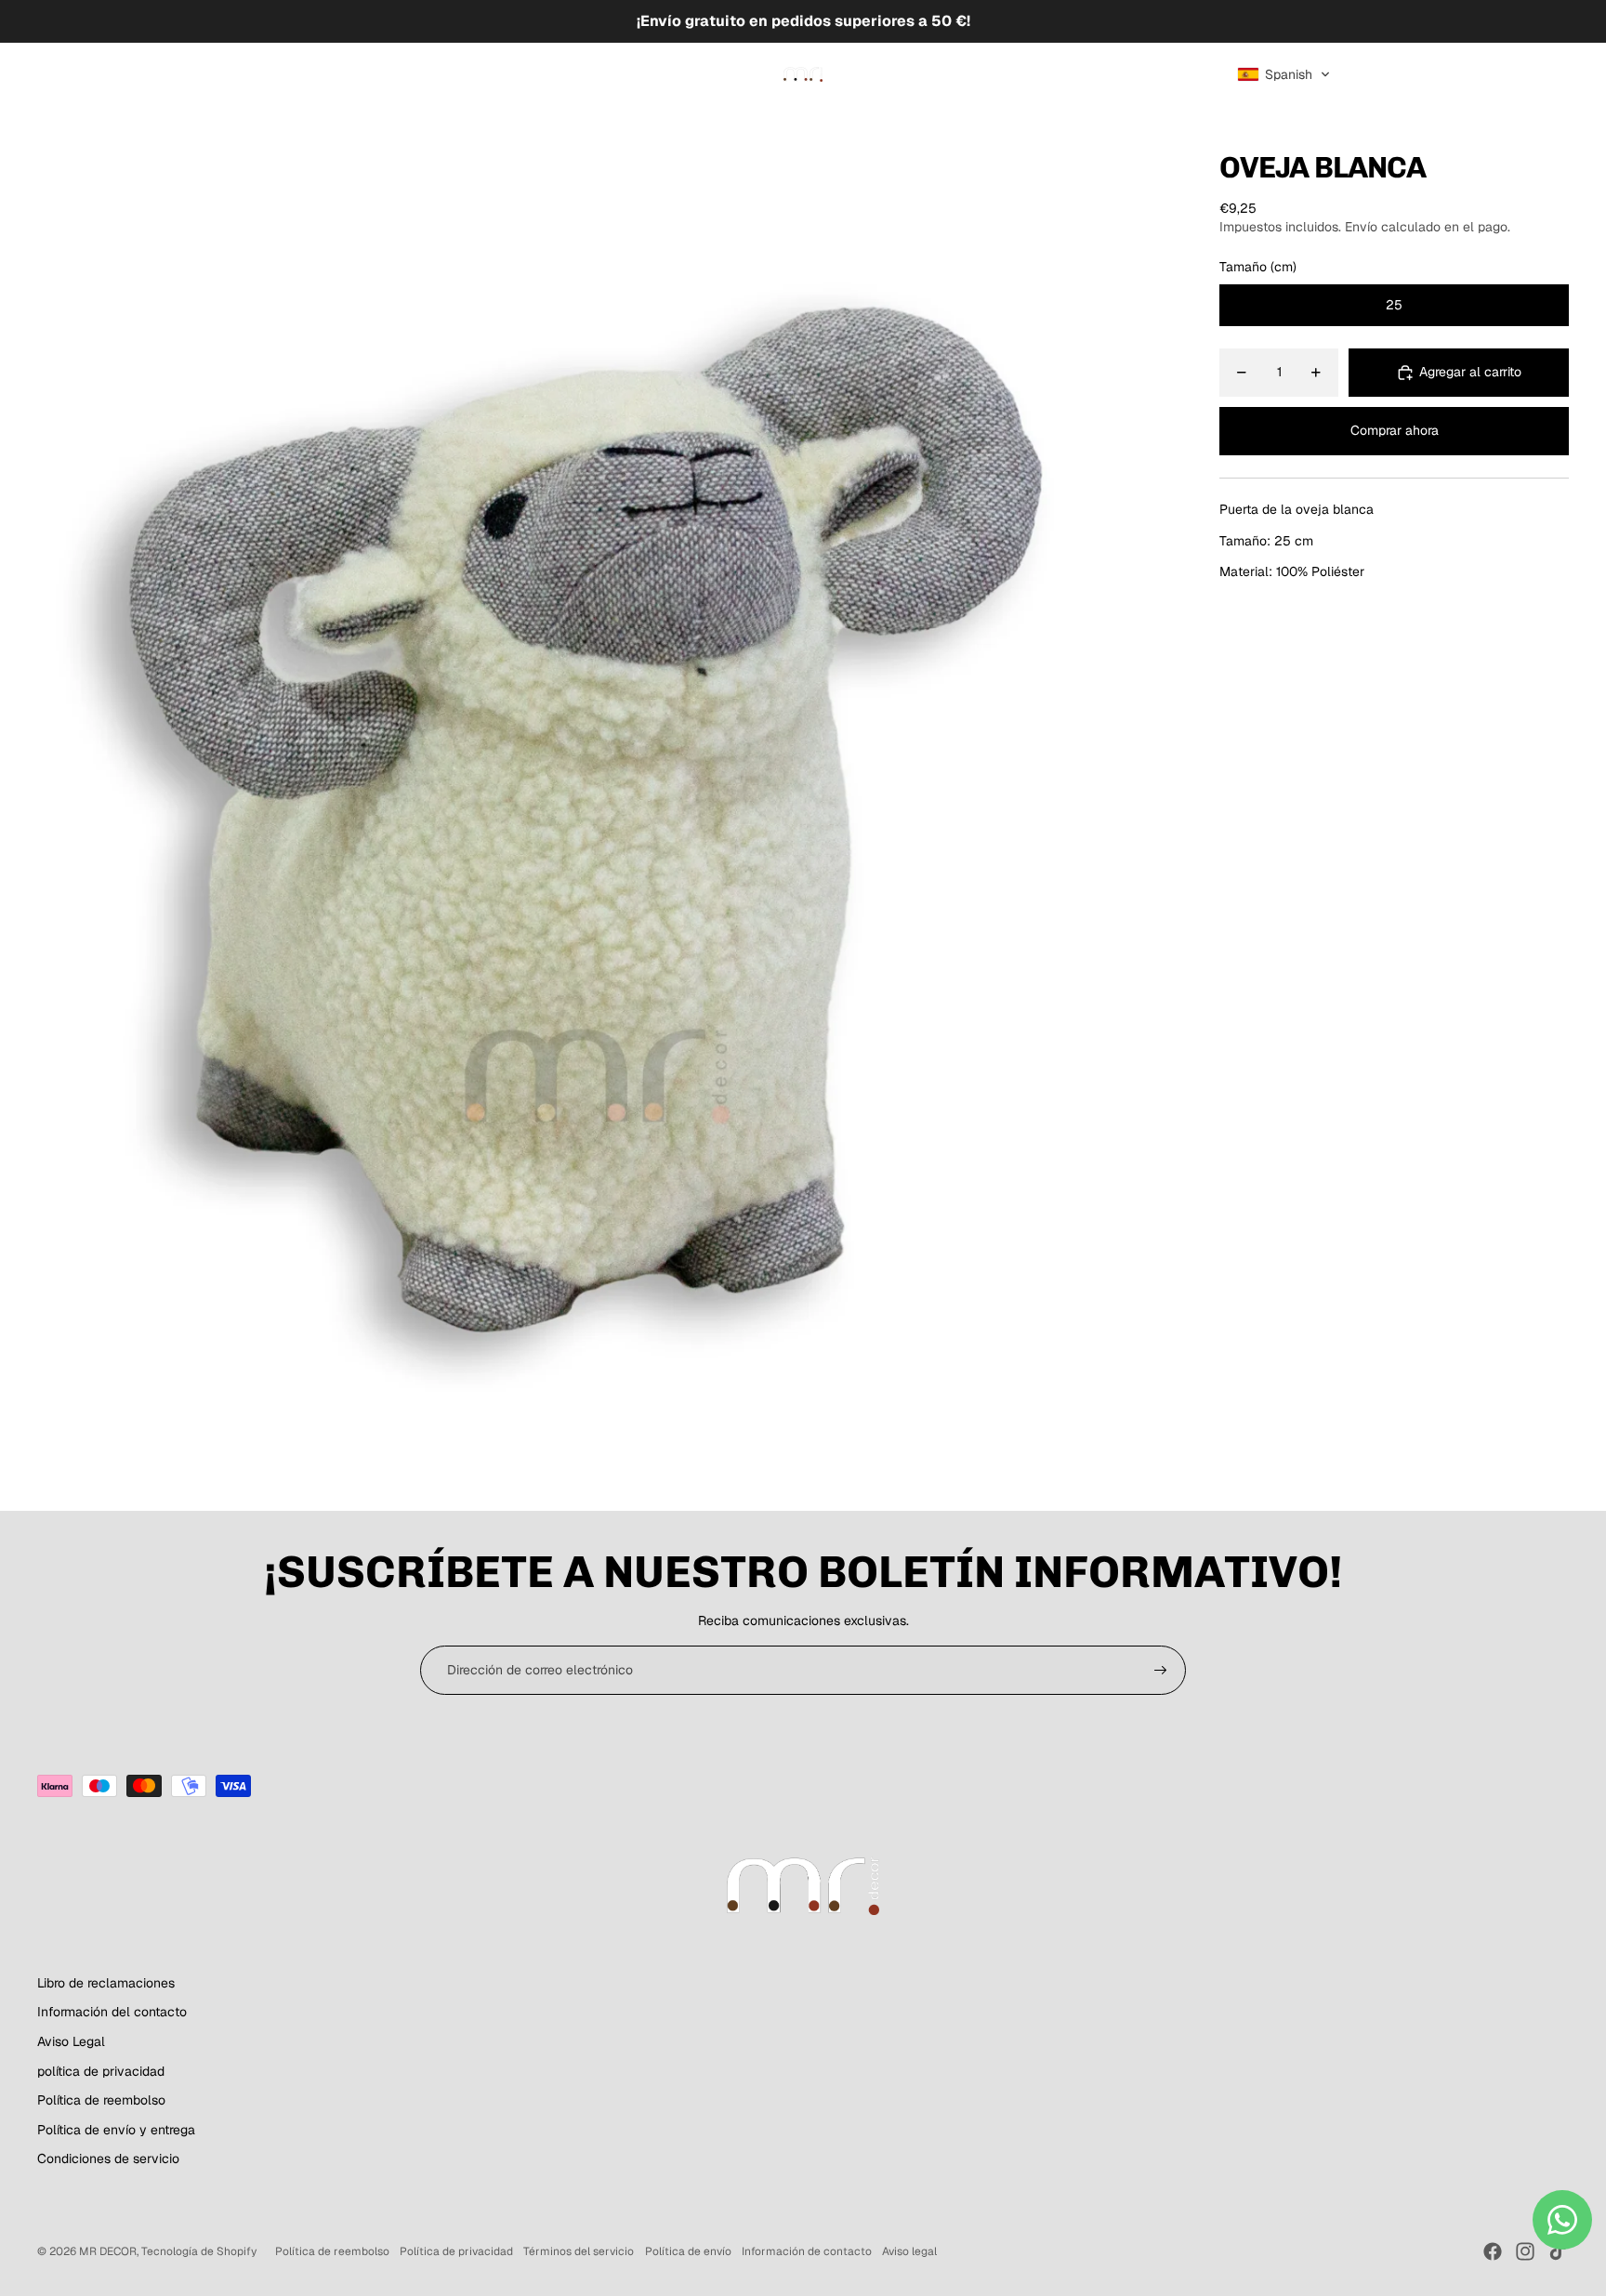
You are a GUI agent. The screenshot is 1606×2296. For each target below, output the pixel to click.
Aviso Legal (71, 2041)
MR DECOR (108, 2251)
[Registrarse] (1161, 1671)
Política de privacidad (456, 2251)
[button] (1284, 74)
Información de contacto (807, 2251)
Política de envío (688, 2251)
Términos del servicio (579, 2251)
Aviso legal (909, 2251)
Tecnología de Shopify (199, 2251)
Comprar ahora (1395, 431)
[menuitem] (79, 74)
